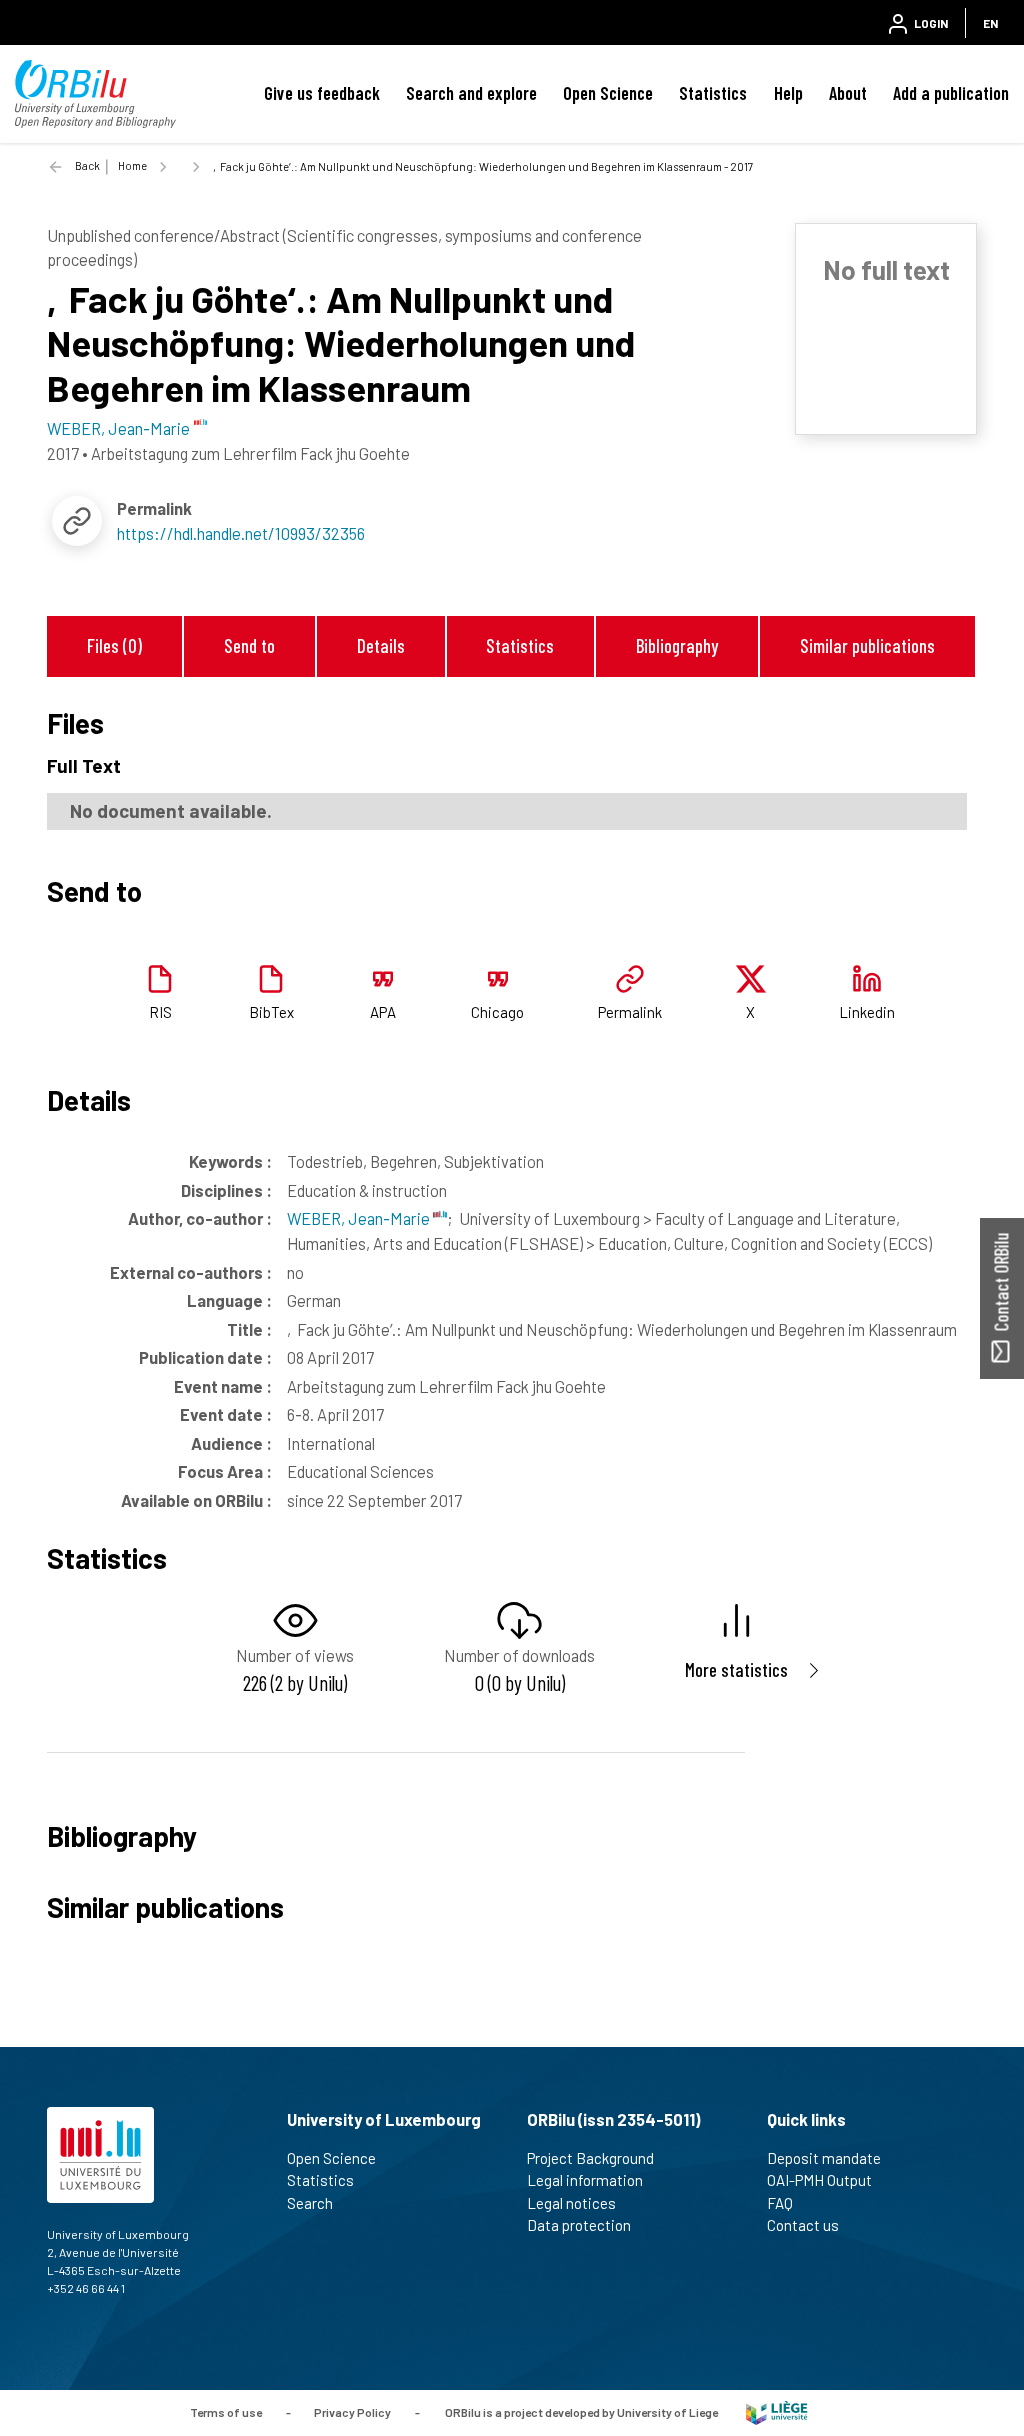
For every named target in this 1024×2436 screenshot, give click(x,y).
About (848, 93)
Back (87, 165)
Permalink (630, 1012)
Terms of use (226, 2411)
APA (383, 1012)
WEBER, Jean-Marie (360, 1218)
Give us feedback (322, 93)
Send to (249, 645)
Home (132, 165)
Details (381, 645)
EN (990, 23)
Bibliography (677, 645)
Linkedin (867, 1012)
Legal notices (571, 2203)
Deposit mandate (824, 2158)
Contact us (803, 2225)
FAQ (780, 2203)
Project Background (590, 2158)
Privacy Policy (352, 2411)
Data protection (579, 2225)
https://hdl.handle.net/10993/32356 (241, 533)
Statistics (713, 93)
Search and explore (471, 93)
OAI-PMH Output (819, 2180)
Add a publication (951, 93)
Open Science (608, 93)
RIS (160, 1012)
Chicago (497, 1012)
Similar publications (867, 645)
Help (788, 93)
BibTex (271, 1012)
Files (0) (114, 645)
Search (310, 2203)
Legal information (585, 2180)
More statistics (736, 1669)
